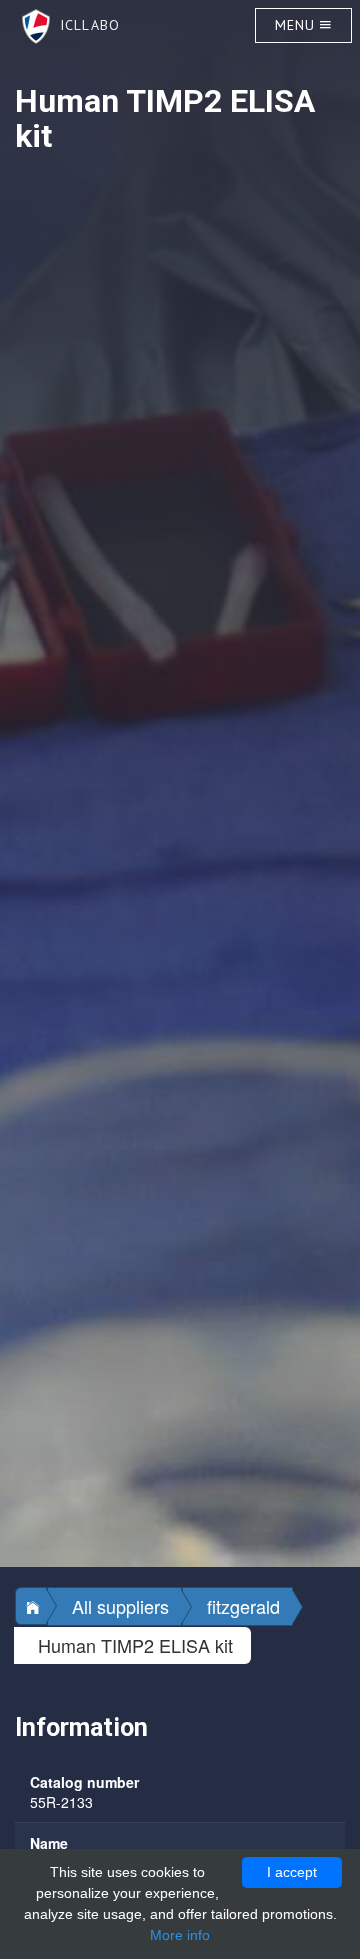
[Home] (31, 1606)
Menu (298, 25)
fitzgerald (243, 1606)
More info (180, 1935)
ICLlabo (85, 25)
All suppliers (120, 1606)
